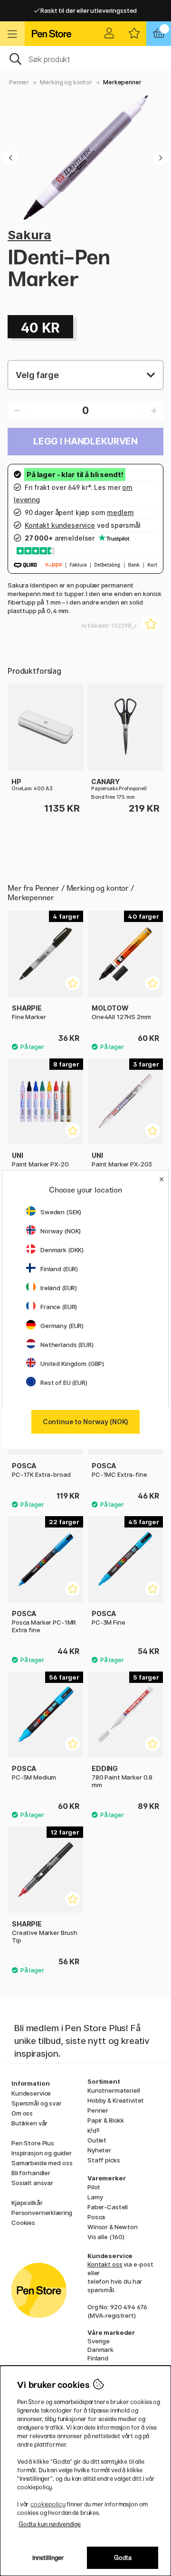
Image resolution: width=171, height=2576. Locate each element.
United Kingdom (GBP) (72, 1364)
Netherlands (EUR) (67, 1345)
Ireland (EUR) (59, 1288)
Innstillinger (48, 2558)
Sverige (99, 2341)
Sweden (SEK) (61, 1212)
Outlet (97, 2140)
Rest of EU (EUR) (64, 1383)
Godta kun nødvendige (50, 2524)
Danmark (100, 2350)
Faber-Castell (108, 2207)
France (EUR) (59, 1307)
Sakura (29, 235)
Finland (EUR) (59, 1269)
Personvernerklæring (42, 2213)
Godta (123, 2558)
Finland (98, 2358)
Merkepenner (122, 82)
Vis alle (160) (106, 2237)
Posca (96, 2217)
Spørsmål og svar (37, 2103)
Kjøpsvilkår (27, 2203)
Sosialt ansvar (32, 2183)
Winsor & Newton (113, 2227)
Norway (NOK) (61, 1231)
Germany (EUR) (62, 1326)
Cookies (23, 2223)
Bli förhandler (31, 2173)
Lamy (95, 2197)
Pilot (94, 2187)
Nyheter (99, 2150)
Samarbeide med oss (42, 2163)
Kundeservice (31, 2093)
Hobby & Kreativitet (116, 2100)
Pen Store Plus (33, 2143)
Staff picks (104, 2160)
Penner (19, 82)
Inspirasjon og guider (42, 2153)
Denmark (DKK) (62, 1250)
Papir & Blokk (106, 2120)
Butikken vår (29, 2123)
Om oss (22, 2113)
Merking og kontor (66, 82)
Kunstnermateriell (114, 2090)
